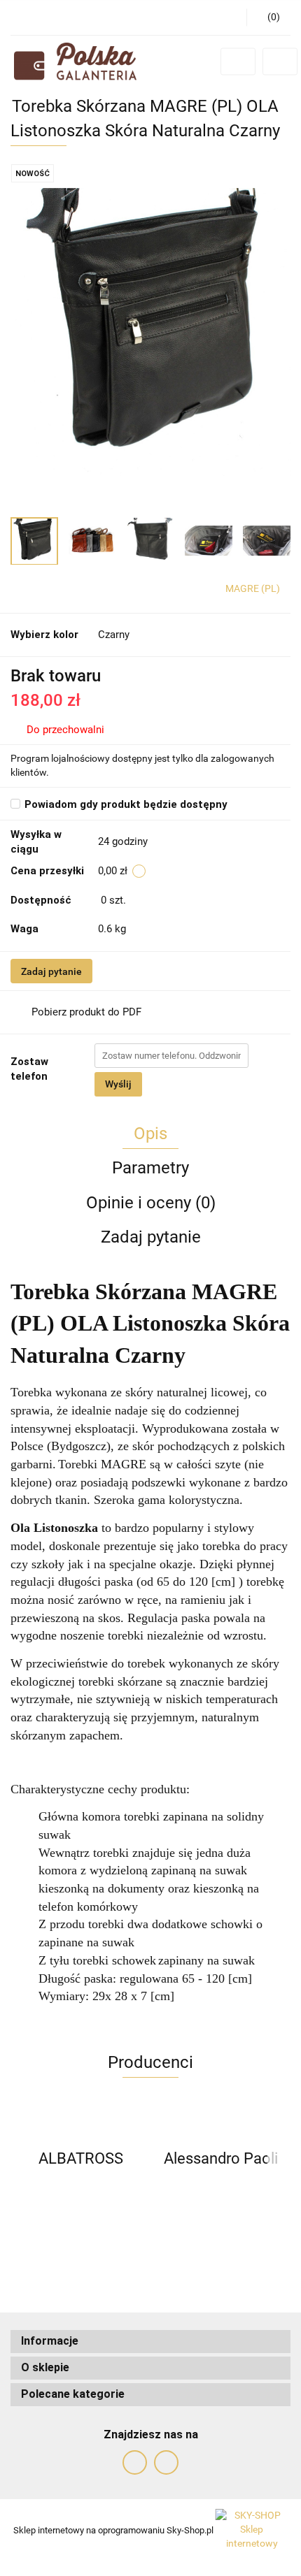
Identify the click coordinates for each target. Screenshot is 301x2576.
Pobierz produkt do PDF (86, 1012)
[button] (150, 2342)
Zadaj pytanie (51, 971)
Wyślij (118, 1084)
